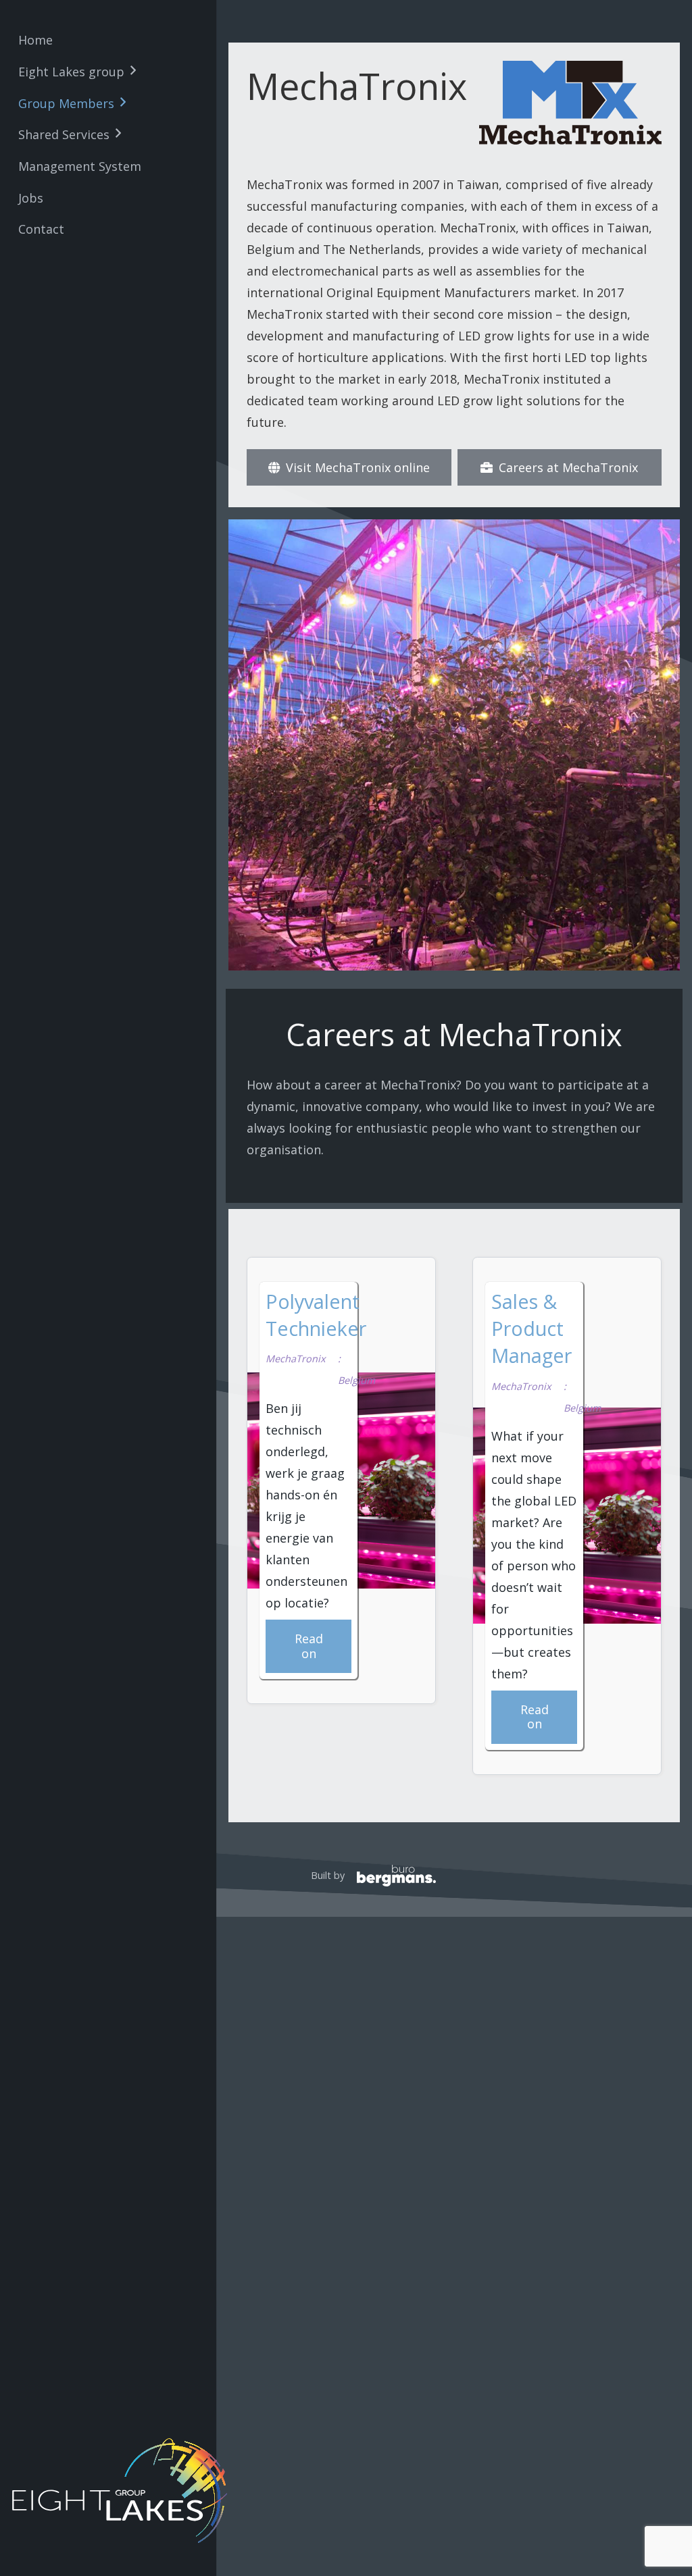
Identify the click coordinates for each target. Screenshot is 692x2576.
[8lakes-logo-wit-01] (124, 2491)
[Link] (356, 1876)
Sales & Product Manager (532, 1329)
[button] (133, 71)
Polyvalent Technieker (316, 1315)
